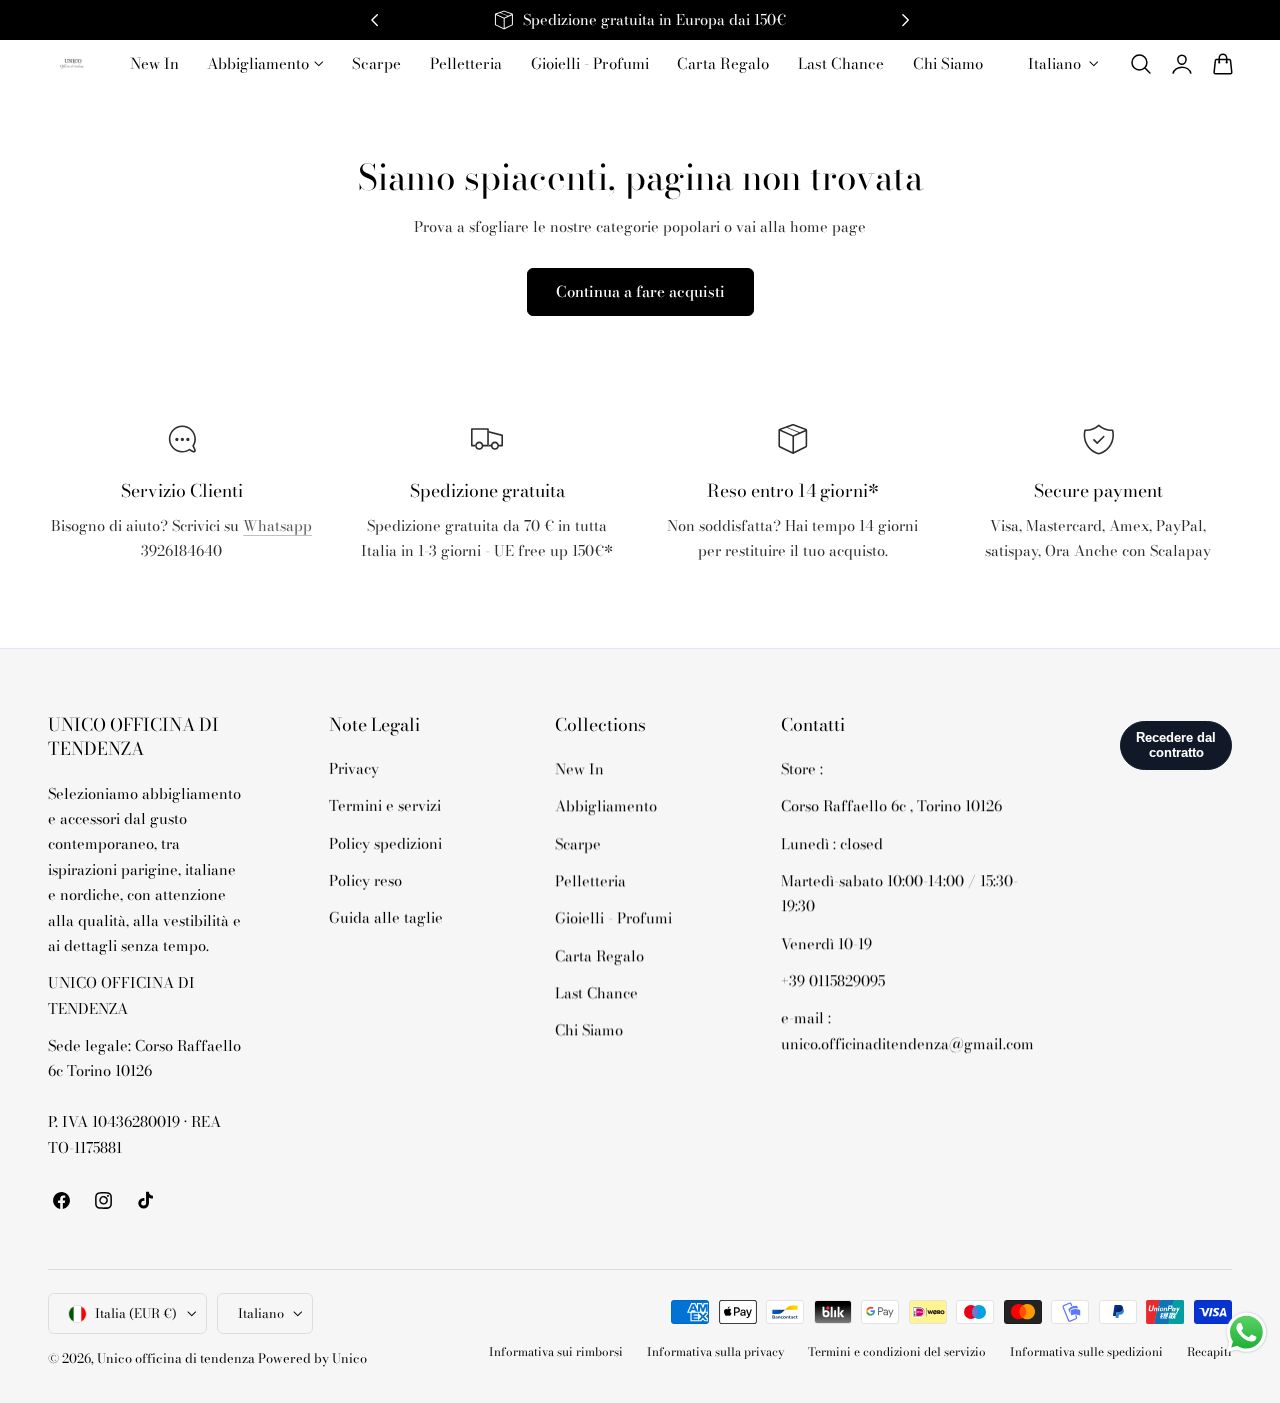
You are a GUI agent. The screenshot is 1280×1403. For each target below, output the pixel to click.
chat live (182, 595)
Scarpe (578, 843)
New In (579, 768)
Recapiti (1209, 1353)
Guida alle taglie (386, 917)
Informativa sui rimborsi (556, 1353)
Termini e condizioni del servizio (897, 1353)
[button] (1141, 64)
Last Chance (596, 992)
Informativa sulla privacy (715, 1353)
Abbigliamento (606, 806)
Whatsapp (277, 525)
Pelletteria (590, 880)
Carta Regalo (599, 955)
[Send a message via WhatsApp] (1246, 1332)
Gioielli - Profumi (613, 917)
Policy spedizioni (385, 843)
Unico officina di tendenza (177, 1358)
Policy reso (365, 880)
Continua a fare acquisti (640, 291)
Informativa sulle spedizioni (1086, 1353)
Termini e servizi (385, 806)
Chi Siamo (589, 1029)
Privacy (354, 768)
